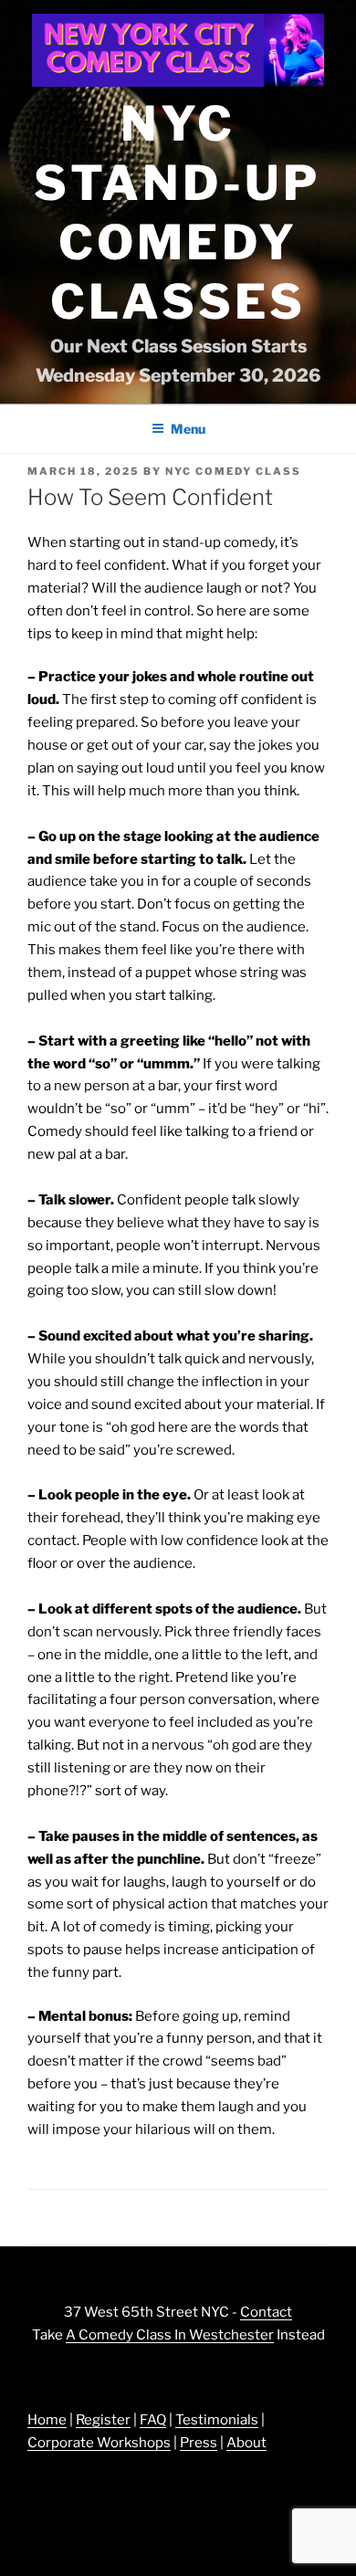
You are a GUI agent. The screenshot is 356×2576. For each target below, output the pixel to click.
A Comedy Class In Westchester (170, 2335)
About (246, 2443)
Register (103, 2420)
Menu (188, 429)
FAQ (153, 2420)
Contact (266, 2312)
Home (47, 2420)
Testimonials (217, 2420)
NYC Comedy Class (233, 471)
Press (199, 2443)
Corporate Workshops (99, 2443)
